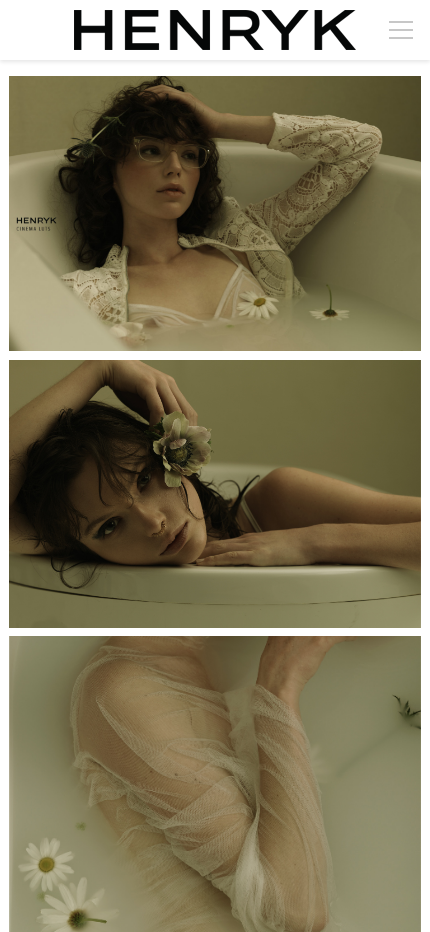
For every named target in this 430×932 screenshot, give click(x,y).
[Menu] (401, 30)
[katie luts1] (215, 494)
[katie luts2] (215, 213)
